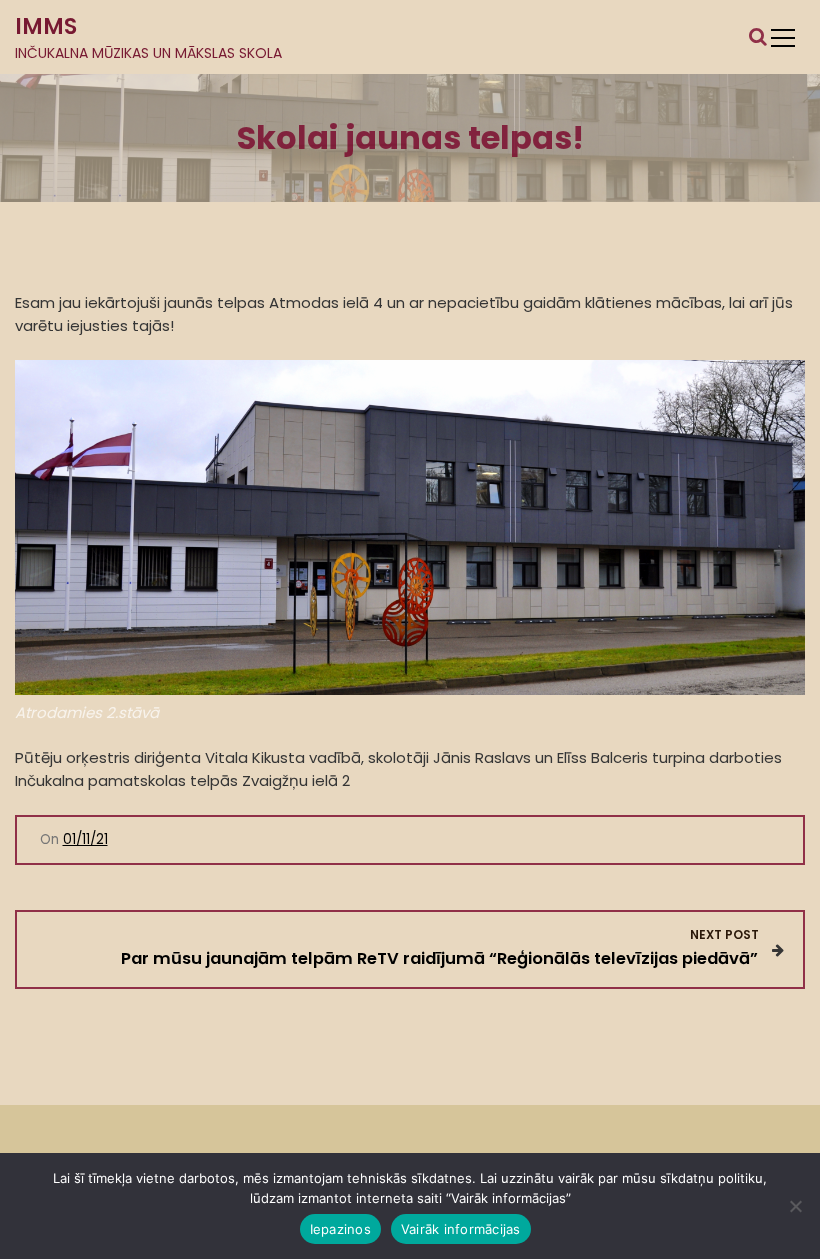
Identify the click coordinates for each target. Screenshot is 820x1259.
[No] (795, 1206)
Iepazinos (340, 1229)
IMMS (46, 26)
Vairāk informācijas (461, 1229)
